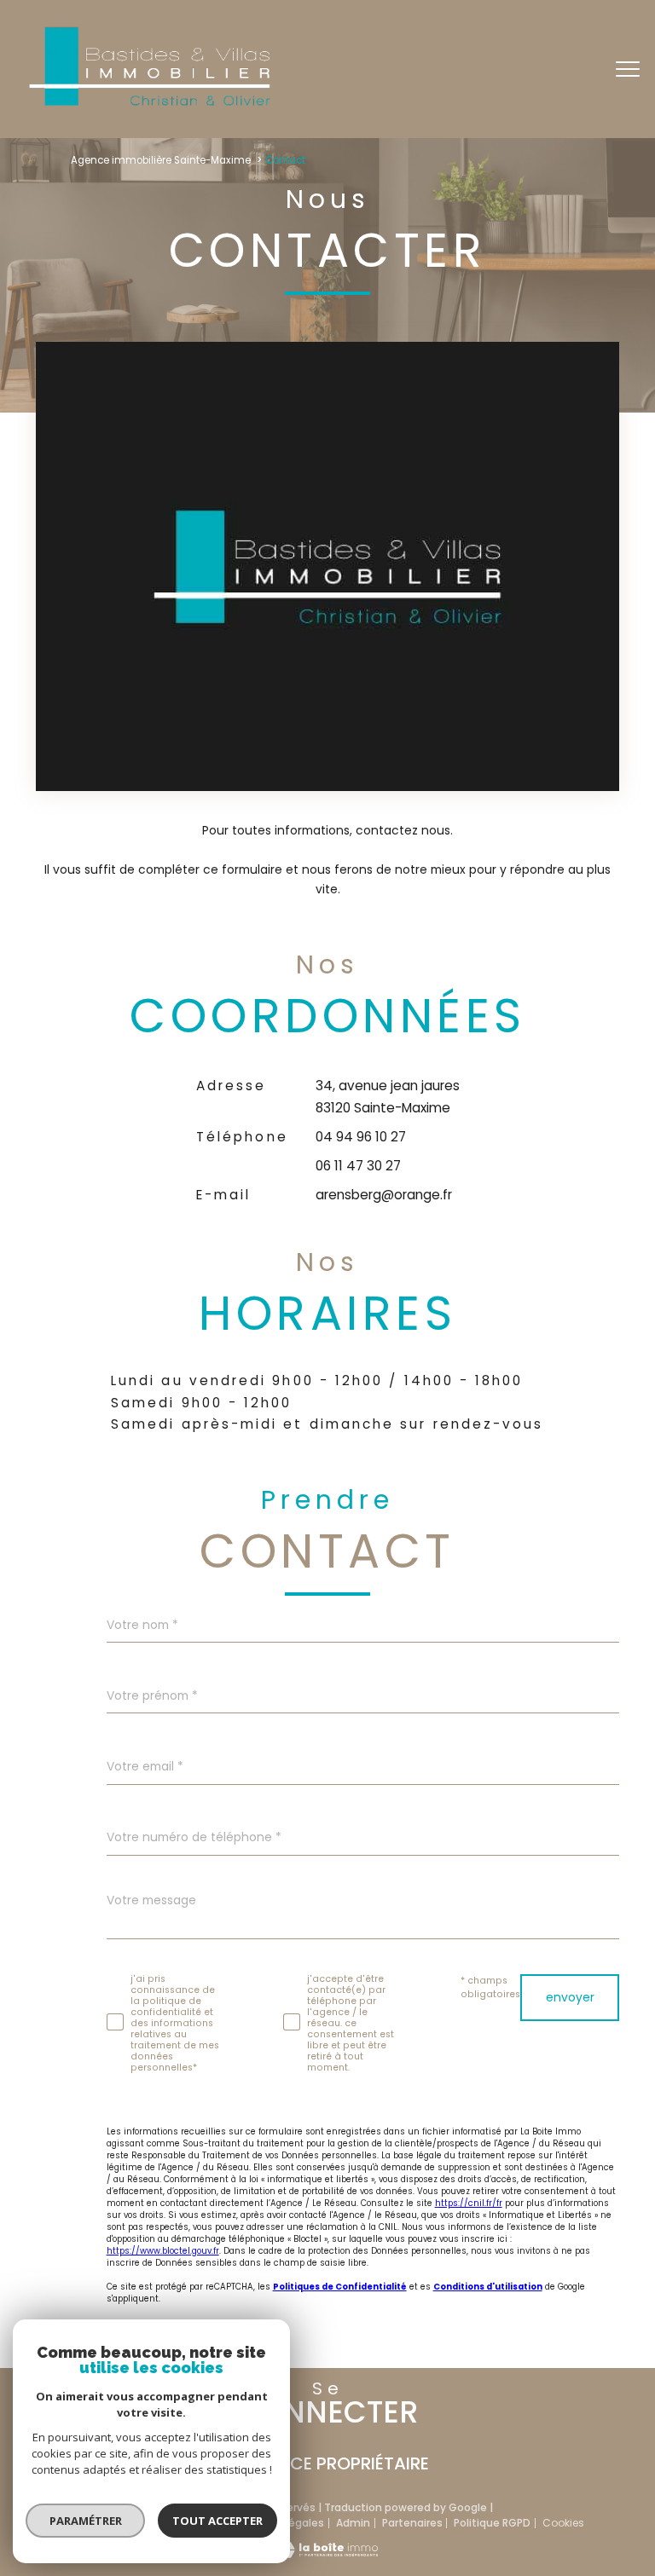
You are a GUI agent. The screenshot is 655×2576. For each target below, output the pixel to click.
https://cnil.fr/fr (469, 2203)
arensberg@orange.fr (384, 1195)
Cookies (563, 2523)
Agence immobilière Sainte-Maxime (161, 160)
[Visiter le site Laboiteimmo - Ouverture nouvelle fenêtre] (327, 2554)
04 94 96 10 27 (361, 1137)
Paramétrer (86, 2521)
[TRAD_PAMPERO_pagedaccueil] (148, 105)
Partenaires (412, 2523)
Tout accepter (217, 2521)
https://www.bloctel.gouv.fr (163, 2251)
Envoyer (570, 1997)
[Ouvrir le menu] (628, 69)
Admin (353, 2523)
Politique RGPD (492, 2523)
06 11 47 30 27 (358, 1166)
